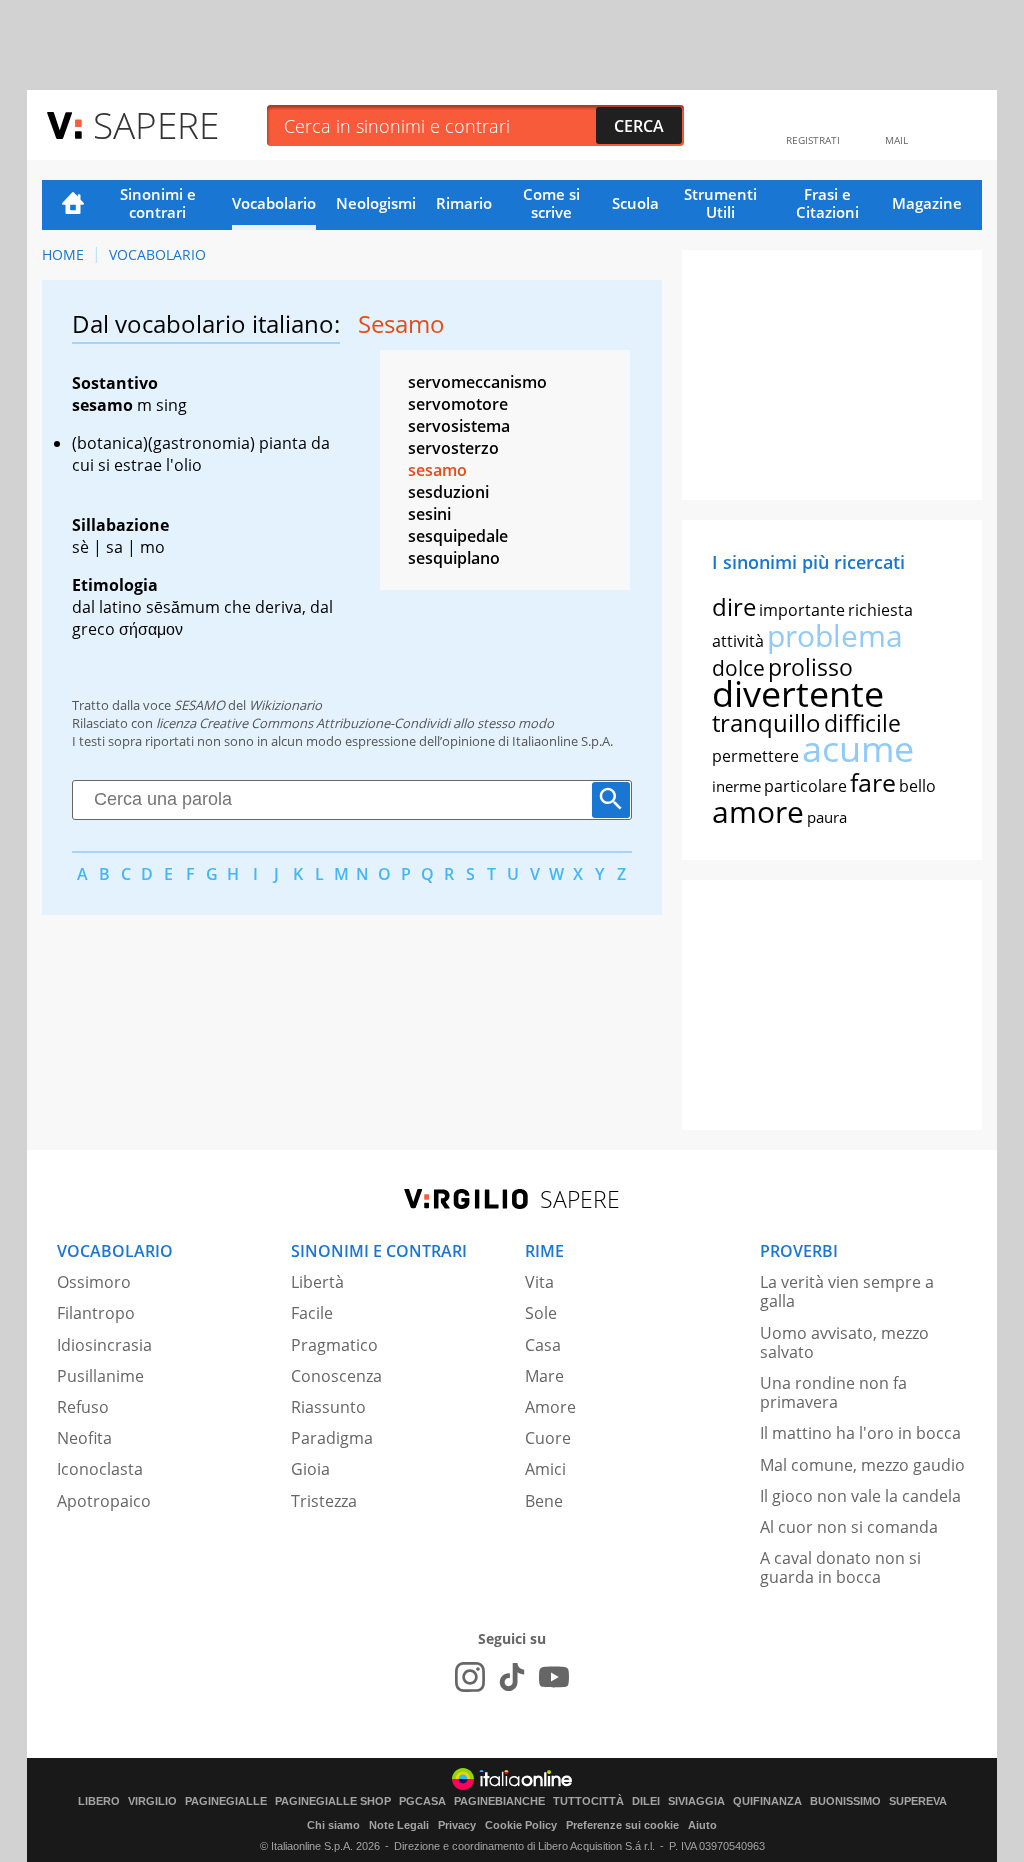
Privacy (457, 1825)
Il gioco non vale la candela (860, 1496)
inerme (736, 786)
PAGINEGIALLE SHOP (333, 1801)
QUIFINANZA (767, 1801)
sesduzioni (448, 492)
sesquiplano (454, 558)
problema (835, 635)
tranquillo (766, 722)
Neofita (84, 1438)
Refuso (83, 1407)
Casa (543, 1345)
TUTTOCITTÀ (588, 1801)
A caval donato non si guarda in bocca (840, 1567)
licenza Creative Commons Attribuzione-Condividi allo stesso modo (355, 723)
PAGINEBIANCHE (499, 1801)
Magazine (927, 203)
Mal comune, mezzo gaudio (862, 1465)
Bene (544, 1501)
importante (802, 610)
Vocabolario (274, 203)
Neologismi (376, 203)
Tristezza (324, 1501)
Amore (550, 1407)
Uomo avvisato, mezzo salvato (844, 1342)
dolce (738, 668)
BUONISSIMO (845, 1801)
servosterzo (453, 448)
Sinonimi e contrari (158, 203)
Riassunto (328, 1407)
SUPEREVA (918, 1801)
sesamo (437, 470)
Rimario (464, 203)
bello (917, 786)
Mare (544, 1376)
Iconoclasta (100, 1469)
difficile (862, 723)
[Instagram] (470, 1677)
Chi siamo (333, 1825)
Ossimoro (94, 1282)
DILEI (646, 1801)
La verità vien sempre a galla (847, 1291)
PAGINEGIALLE (226, 1801)
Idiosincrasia (104, 1345)
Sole (541, 1313)
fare (873, 782)
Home (73, 205)
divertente (798, 693)
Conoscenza (336, 1376)
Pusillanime (100, 1376)
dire (734, 606)
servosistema (459, 426)
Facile (312, 1313)
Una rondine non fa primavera (833, 1392)
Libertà (317, 1282)
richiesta (880, 610)
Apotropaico (104, 1501)
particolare (805, 786)
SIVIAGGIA (696, 1801)
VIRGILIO (152, 1801)
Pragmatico (334, 1345)
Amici (545, 1469)
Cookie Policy (521, 1825)
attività (738, 641)
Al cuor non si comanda (849, 1527)
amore (758, 811)
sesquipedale (458, 536)
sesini (429, 514)
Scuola (635, 203)
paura (827, 817)
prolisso (810, 667)
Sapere (156, 124)
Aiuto (702, 1825)
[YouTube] (554, 1677)
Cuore (548, 1438)
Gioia (310, 1469)
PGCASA (422, 1801)
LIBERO (99, 1801)
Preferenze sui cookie (622, 1825)
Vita (539, 1282)
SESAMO (199, 705)
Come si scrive (551, 203)
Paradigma (332, 1438)
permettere (755, 756)
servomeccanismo (477, 382)
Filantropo (96, 1313)
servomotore (458, 404)
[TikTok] (512, 1677)
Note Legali (399, 1825)
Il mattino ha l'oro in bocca (860, 1433)
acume (858, 748)
